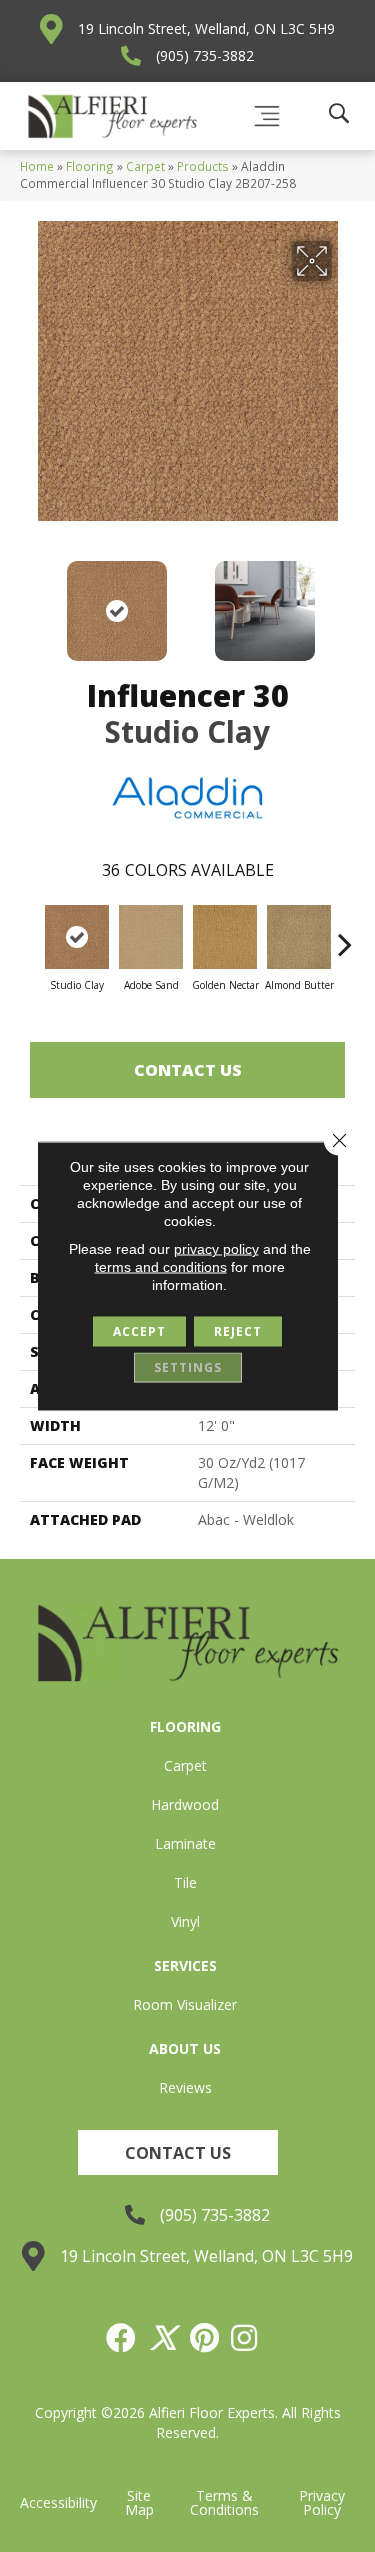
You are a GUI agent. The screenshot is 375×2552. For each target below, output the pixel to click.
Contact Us (188, 1070)
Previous (30, 601)
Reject (238, 1331)
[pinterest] (205, 2338)
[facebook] (122, 2338)
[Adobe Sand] (151, 937)
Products (203, 166)
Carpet (145, 166)
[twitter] (164, 2338)
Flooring (90, 166)
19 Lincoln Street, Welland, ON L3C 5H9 (206, 28)
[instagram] (245, 2338)
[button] (178, 2152)
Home (37, 166)
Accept (139, 1331)
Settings (188, 1367)
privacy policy (216, 1249)
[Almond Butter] (299, 937)
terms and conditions (161, 1267)
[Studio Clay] (77, 937)
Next (345, 601)
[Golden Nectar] (225, 937)
